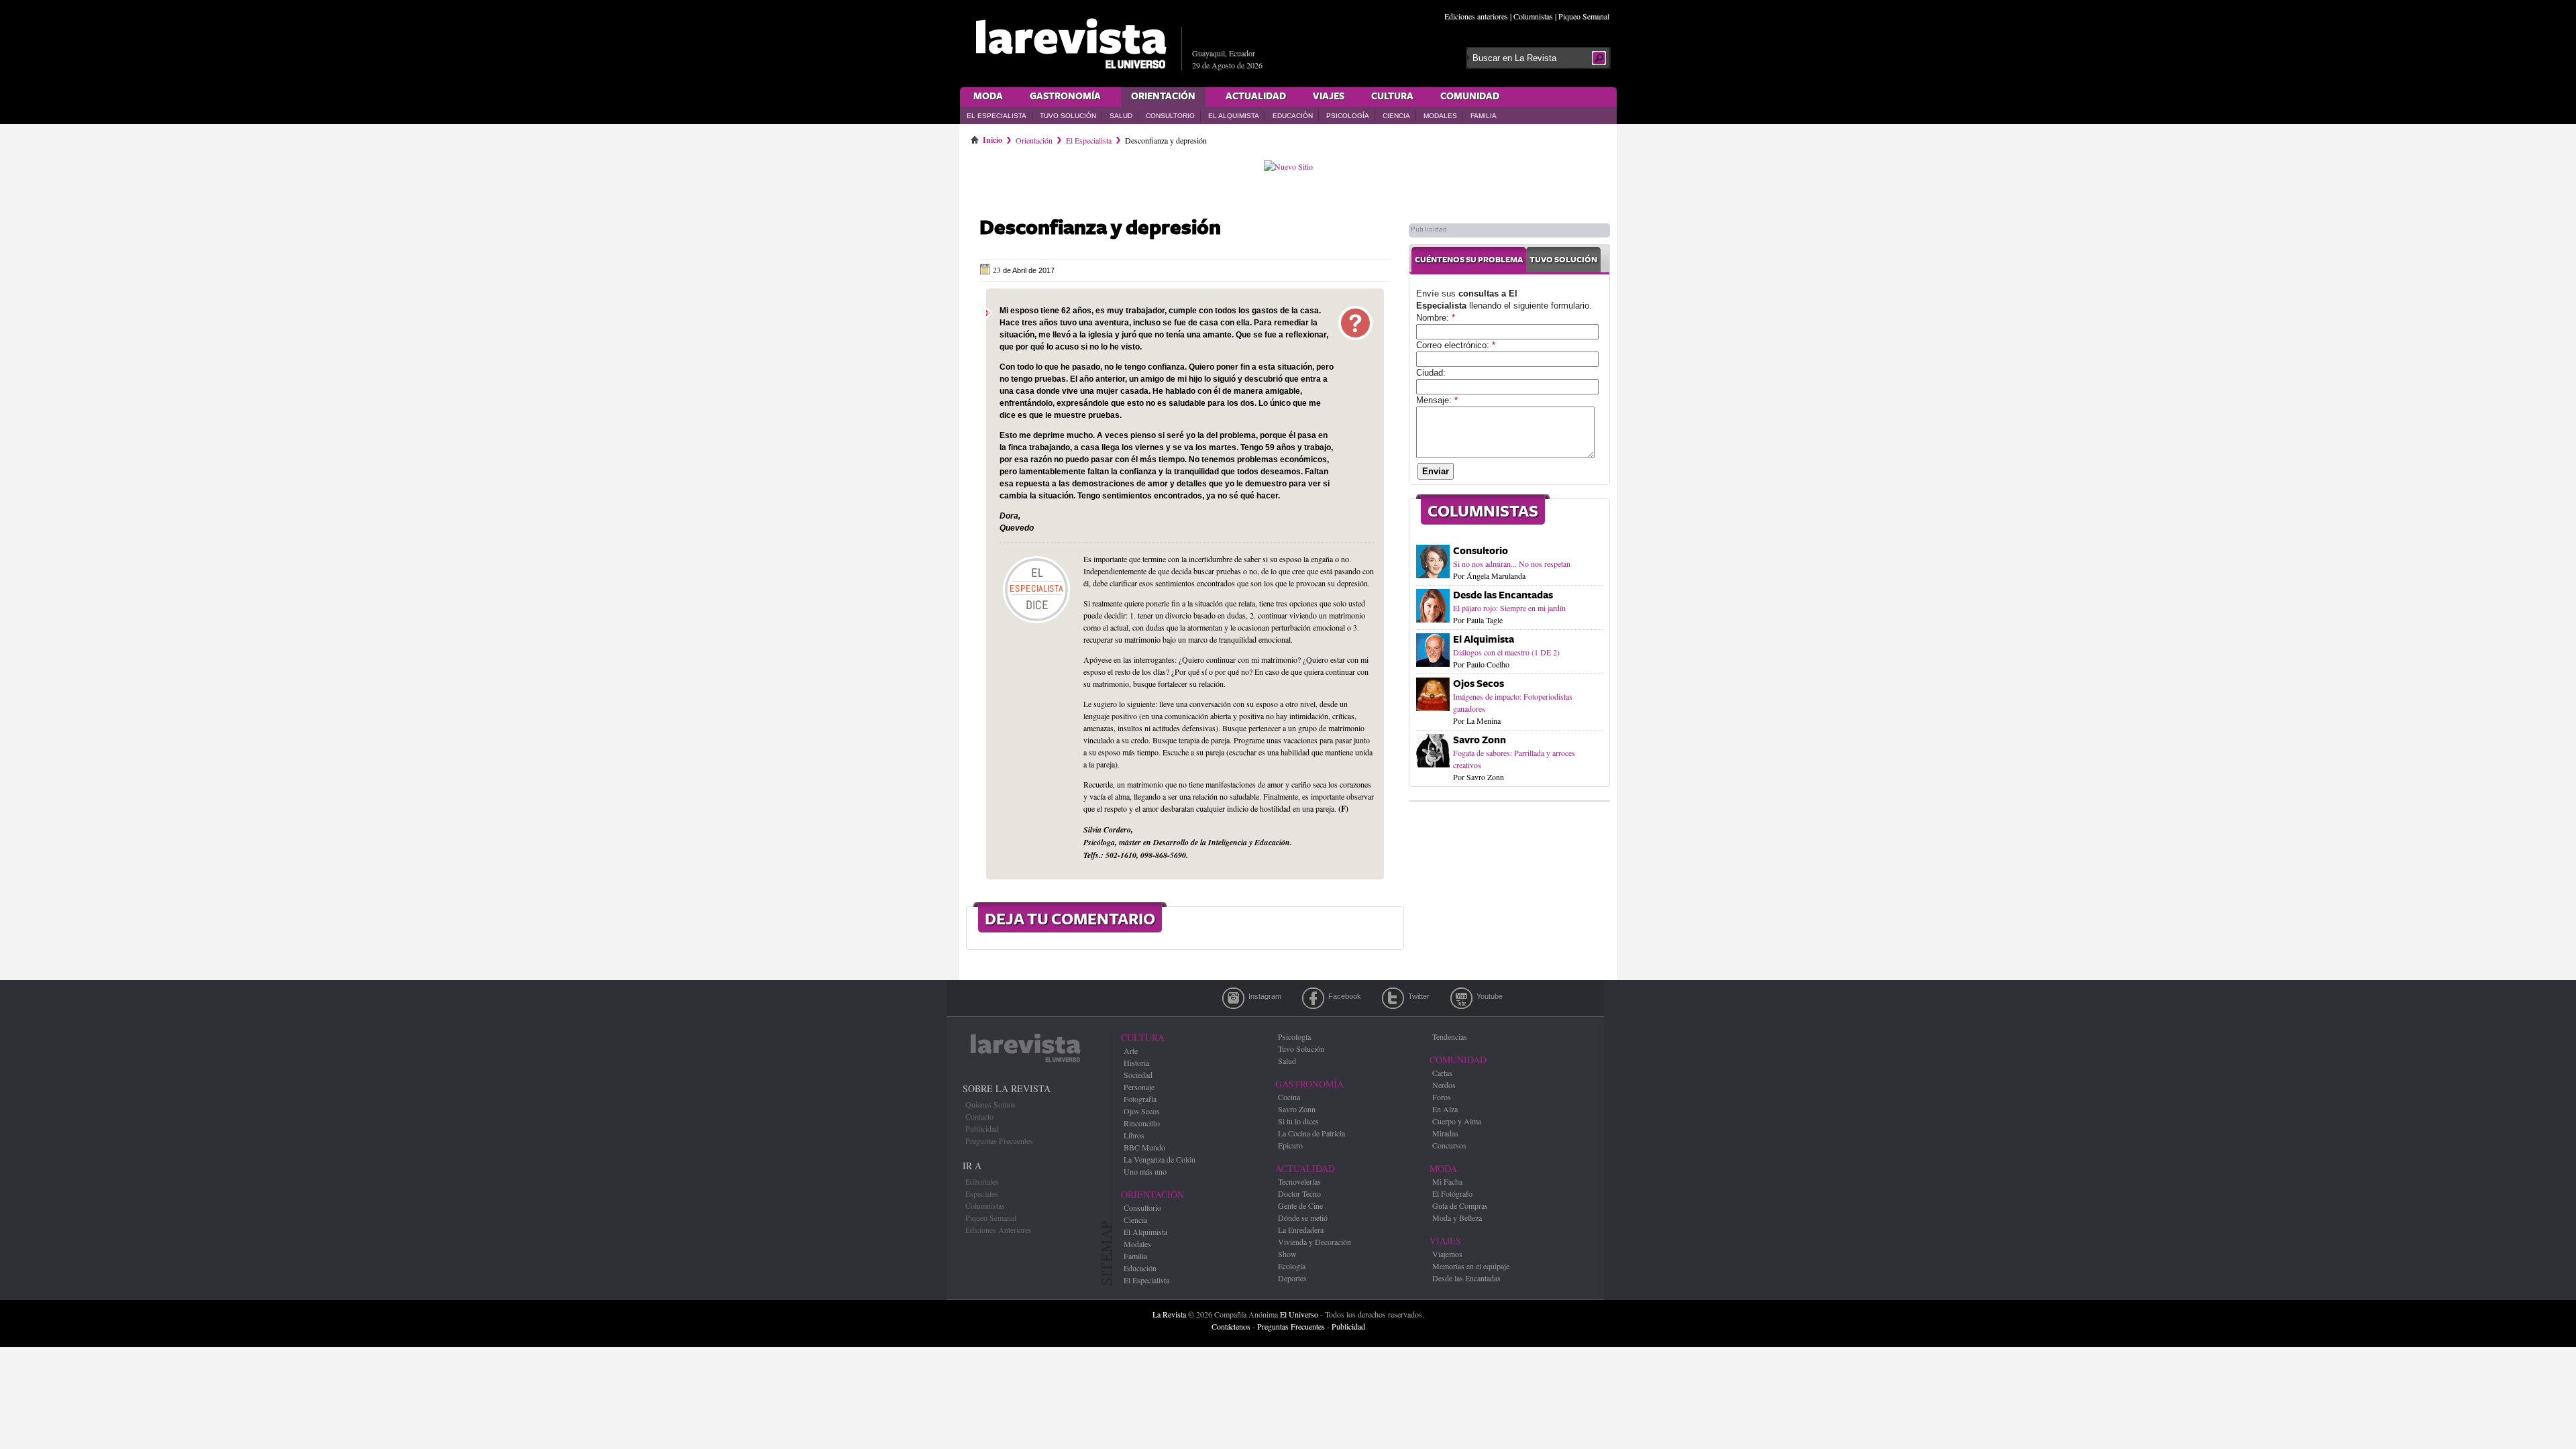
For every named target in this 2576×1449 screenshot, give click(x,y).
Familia (1484, 116)
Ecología (1292, 1266)
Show (1287, 1254)
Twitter (1393, 998)
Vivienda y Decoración (1314, 1242)
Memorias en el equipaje (1471, 1266)
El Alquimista (1234, 116)
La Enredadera (1301, 1230)
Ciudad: (1431, 373)
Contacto (979, 1116)
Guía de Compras (1460, 1205)
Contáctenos (1231, 1326)
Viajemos (1447, 1254)
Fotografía (1140, 1099)
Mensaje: (1437, 400)
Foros (1442, 1097)
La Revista (1169, 1314)
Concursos (1449, 1145)
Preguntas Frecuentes (999, 1140)
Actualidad (1256, 97)
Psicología (1348, 116)
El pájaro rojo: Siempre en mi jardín (1509, 608)
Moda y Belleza (1457, 1218)
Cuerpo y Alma (1457, 1121)
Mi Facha (1447, 1181)
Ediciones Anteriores (999, 1230)
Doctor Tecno (1299, 1193)
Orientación (1163, 97)
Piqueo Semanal (1584, 16)
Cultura (1392, 97)
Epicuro (1290, 1145)
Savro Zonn (1480, 740)
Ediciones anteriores (1476, 16)
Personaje (1139, 1087)
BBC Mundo (1144, 1147)
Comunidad (1470, 97)
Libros (1134, 1135)
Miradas (1445, 1133)
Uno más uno (1145, 1171)
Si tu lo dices (1298, 1121)
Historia (1136, 1063)
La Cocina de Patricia (1311, 1133)
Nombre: (1436, 318)
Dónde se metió (1303, 1218)
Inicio (992, 138)
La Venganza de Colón (1160, 1159)
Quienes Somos (990, 1104)
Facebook (1313, 998)
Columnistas (1533, 16)
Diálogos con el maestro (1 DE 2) (1506, 652)
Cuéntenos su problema (1469, 260)
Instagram (1233, 998)
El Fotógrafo (1452, 1193)
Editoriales (982, 1181)
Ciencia (1396, 116)
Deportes (1292, 1278)
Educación (1293, 116)
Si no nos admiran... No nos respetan (1512, 563)
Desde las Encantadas (1503, 595)
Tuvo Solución (1068, 116)
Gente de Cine (1300, 1205)
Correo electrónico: (1456, 345)
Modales (1440, 116)
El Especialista (997, 116)
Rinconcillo (1142, 1123)
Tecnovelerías (1299, 1181)
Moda (988, 97)
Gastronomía (1065, 97)
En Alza (1445, 1109)
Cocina (1289, 1097)
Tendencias (1450, 1036)
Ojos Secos (1479, 684)
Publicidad (982, 1128)
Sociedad (1138, 1075)
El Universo (1299, 1314)
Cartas (1442, 1073)
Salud (1121, 116)
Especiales (982, 1193)
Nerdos (1444, 1085)
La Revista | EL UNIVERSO (1071, 44)
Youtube (1461, 998)
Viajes (1329, 97)
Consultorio (1170, 116)
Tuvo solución (1563, 260)
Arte (1131, 1051)
